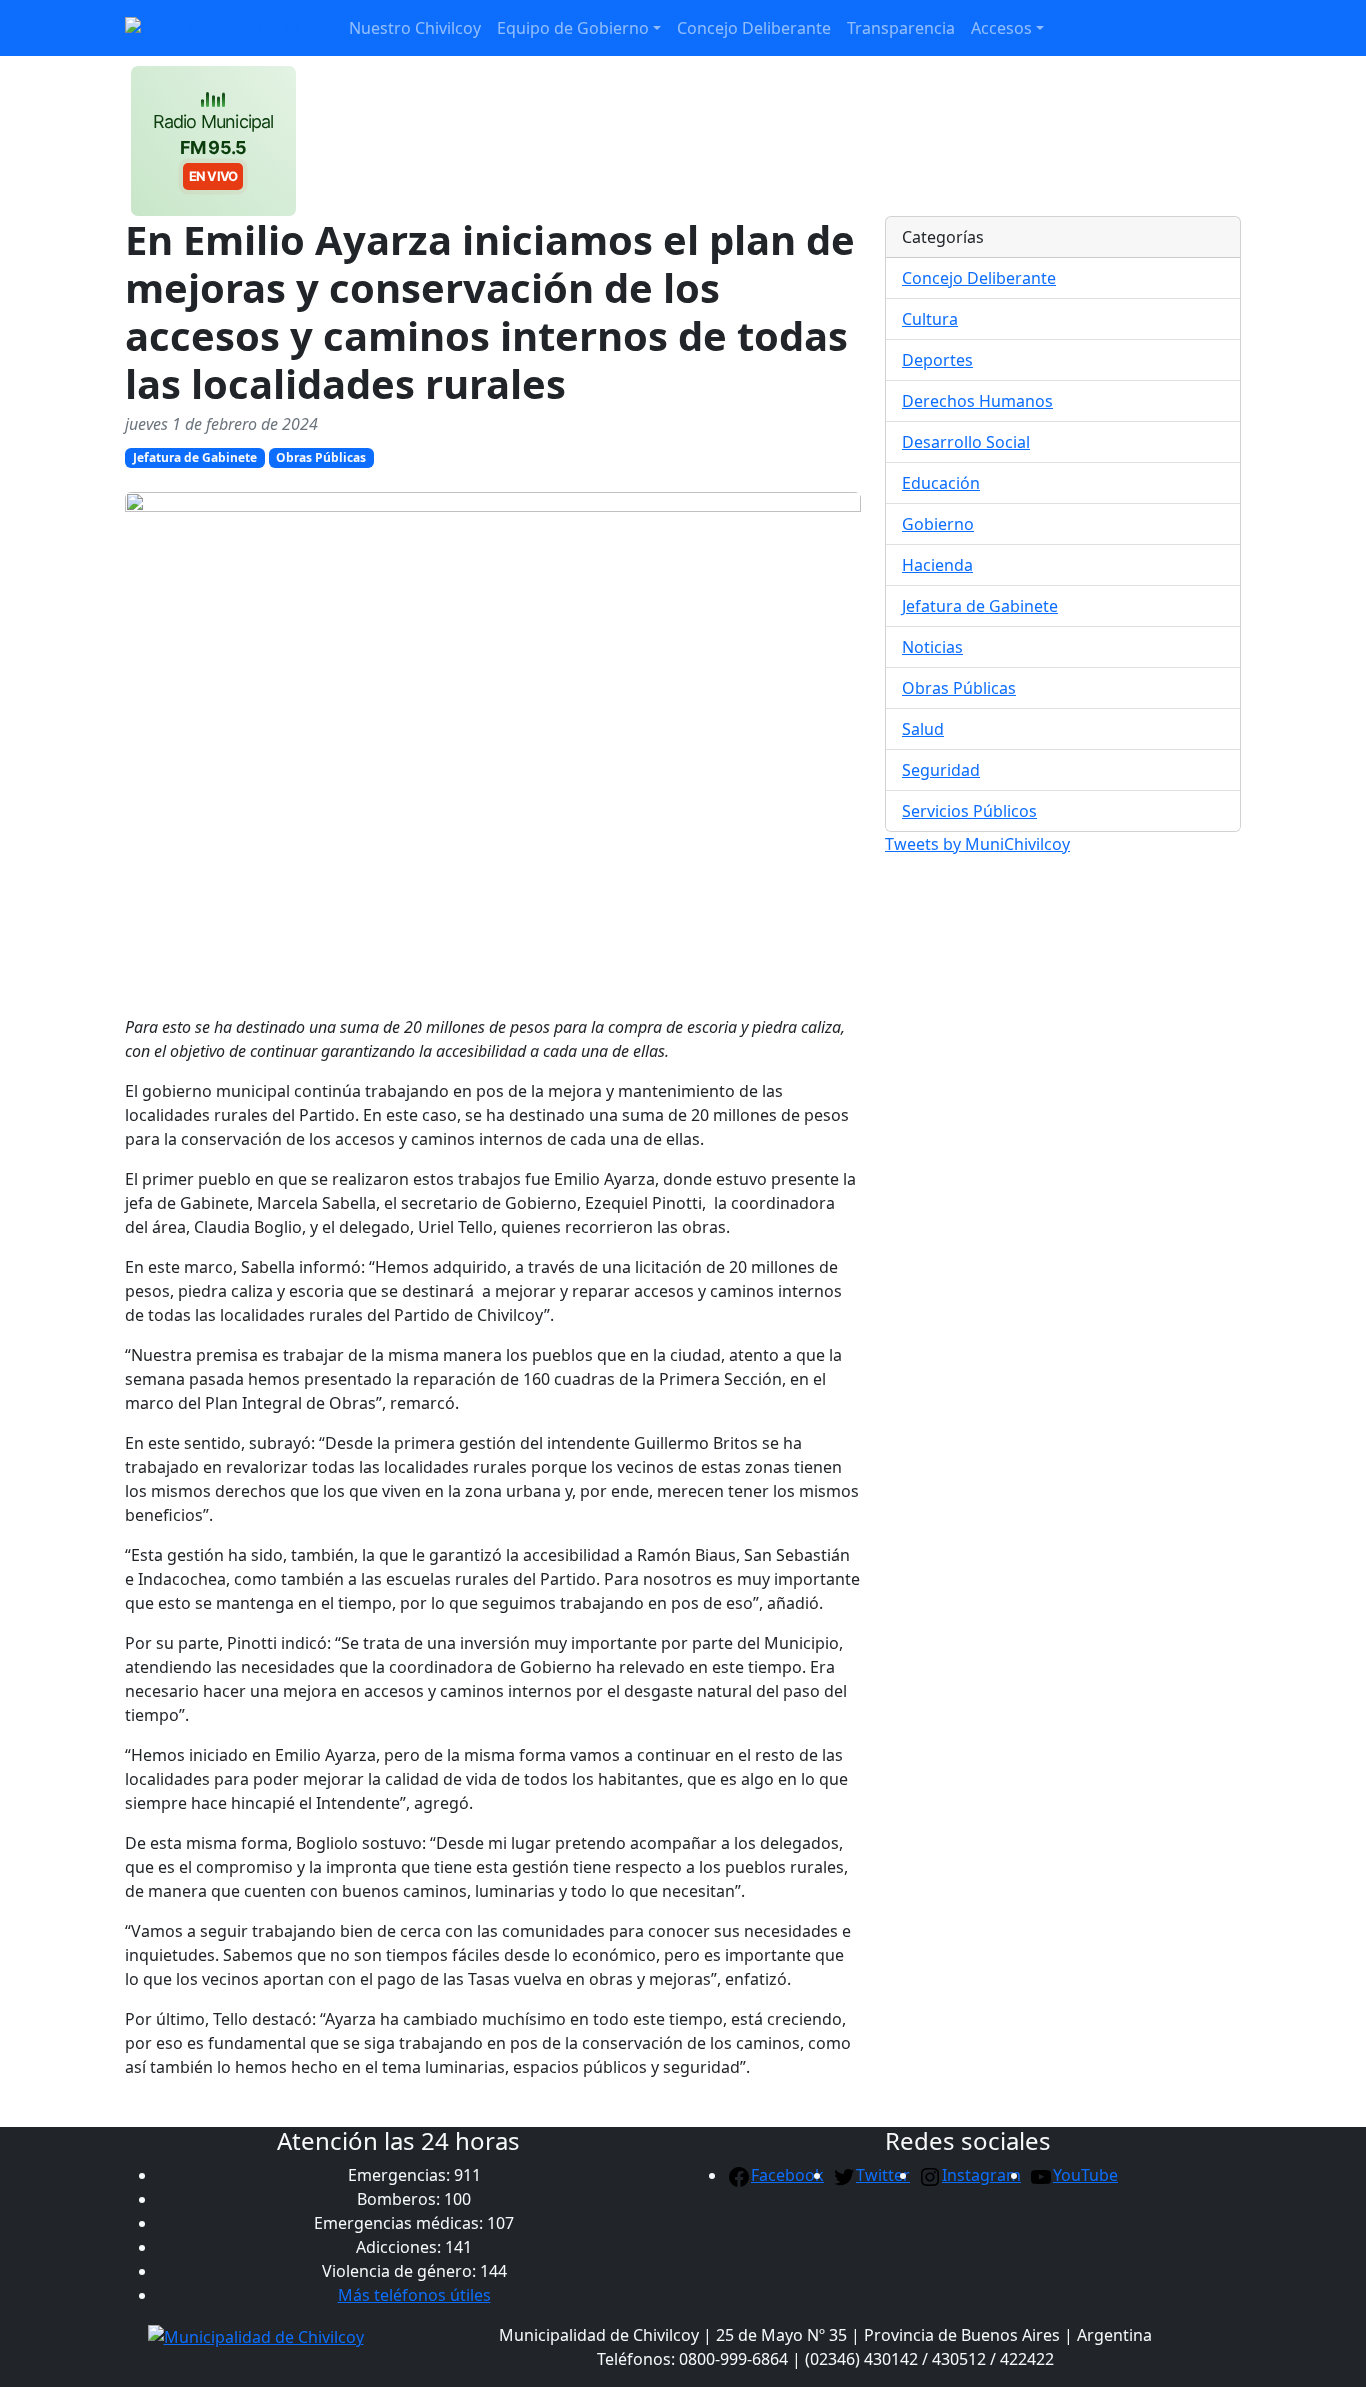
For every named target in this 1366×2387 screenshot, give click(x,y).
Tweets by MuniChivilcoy (977, 844)
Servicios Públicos (969, 811)
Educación (941, 483)
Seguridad (941, 770)
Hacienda (937, 565)
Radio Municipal (213, 148)
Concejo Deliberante (979, 278)
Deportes (937, 360)
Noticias (932, 647)
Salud (923, 729)
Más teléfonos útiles (414, 2295)
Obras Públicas (321, 457)
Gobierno (938, 524)
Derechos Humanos (977, 401)
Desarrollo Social (966, 442)
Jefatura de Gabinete (195, 457)
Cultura (930, 319)
